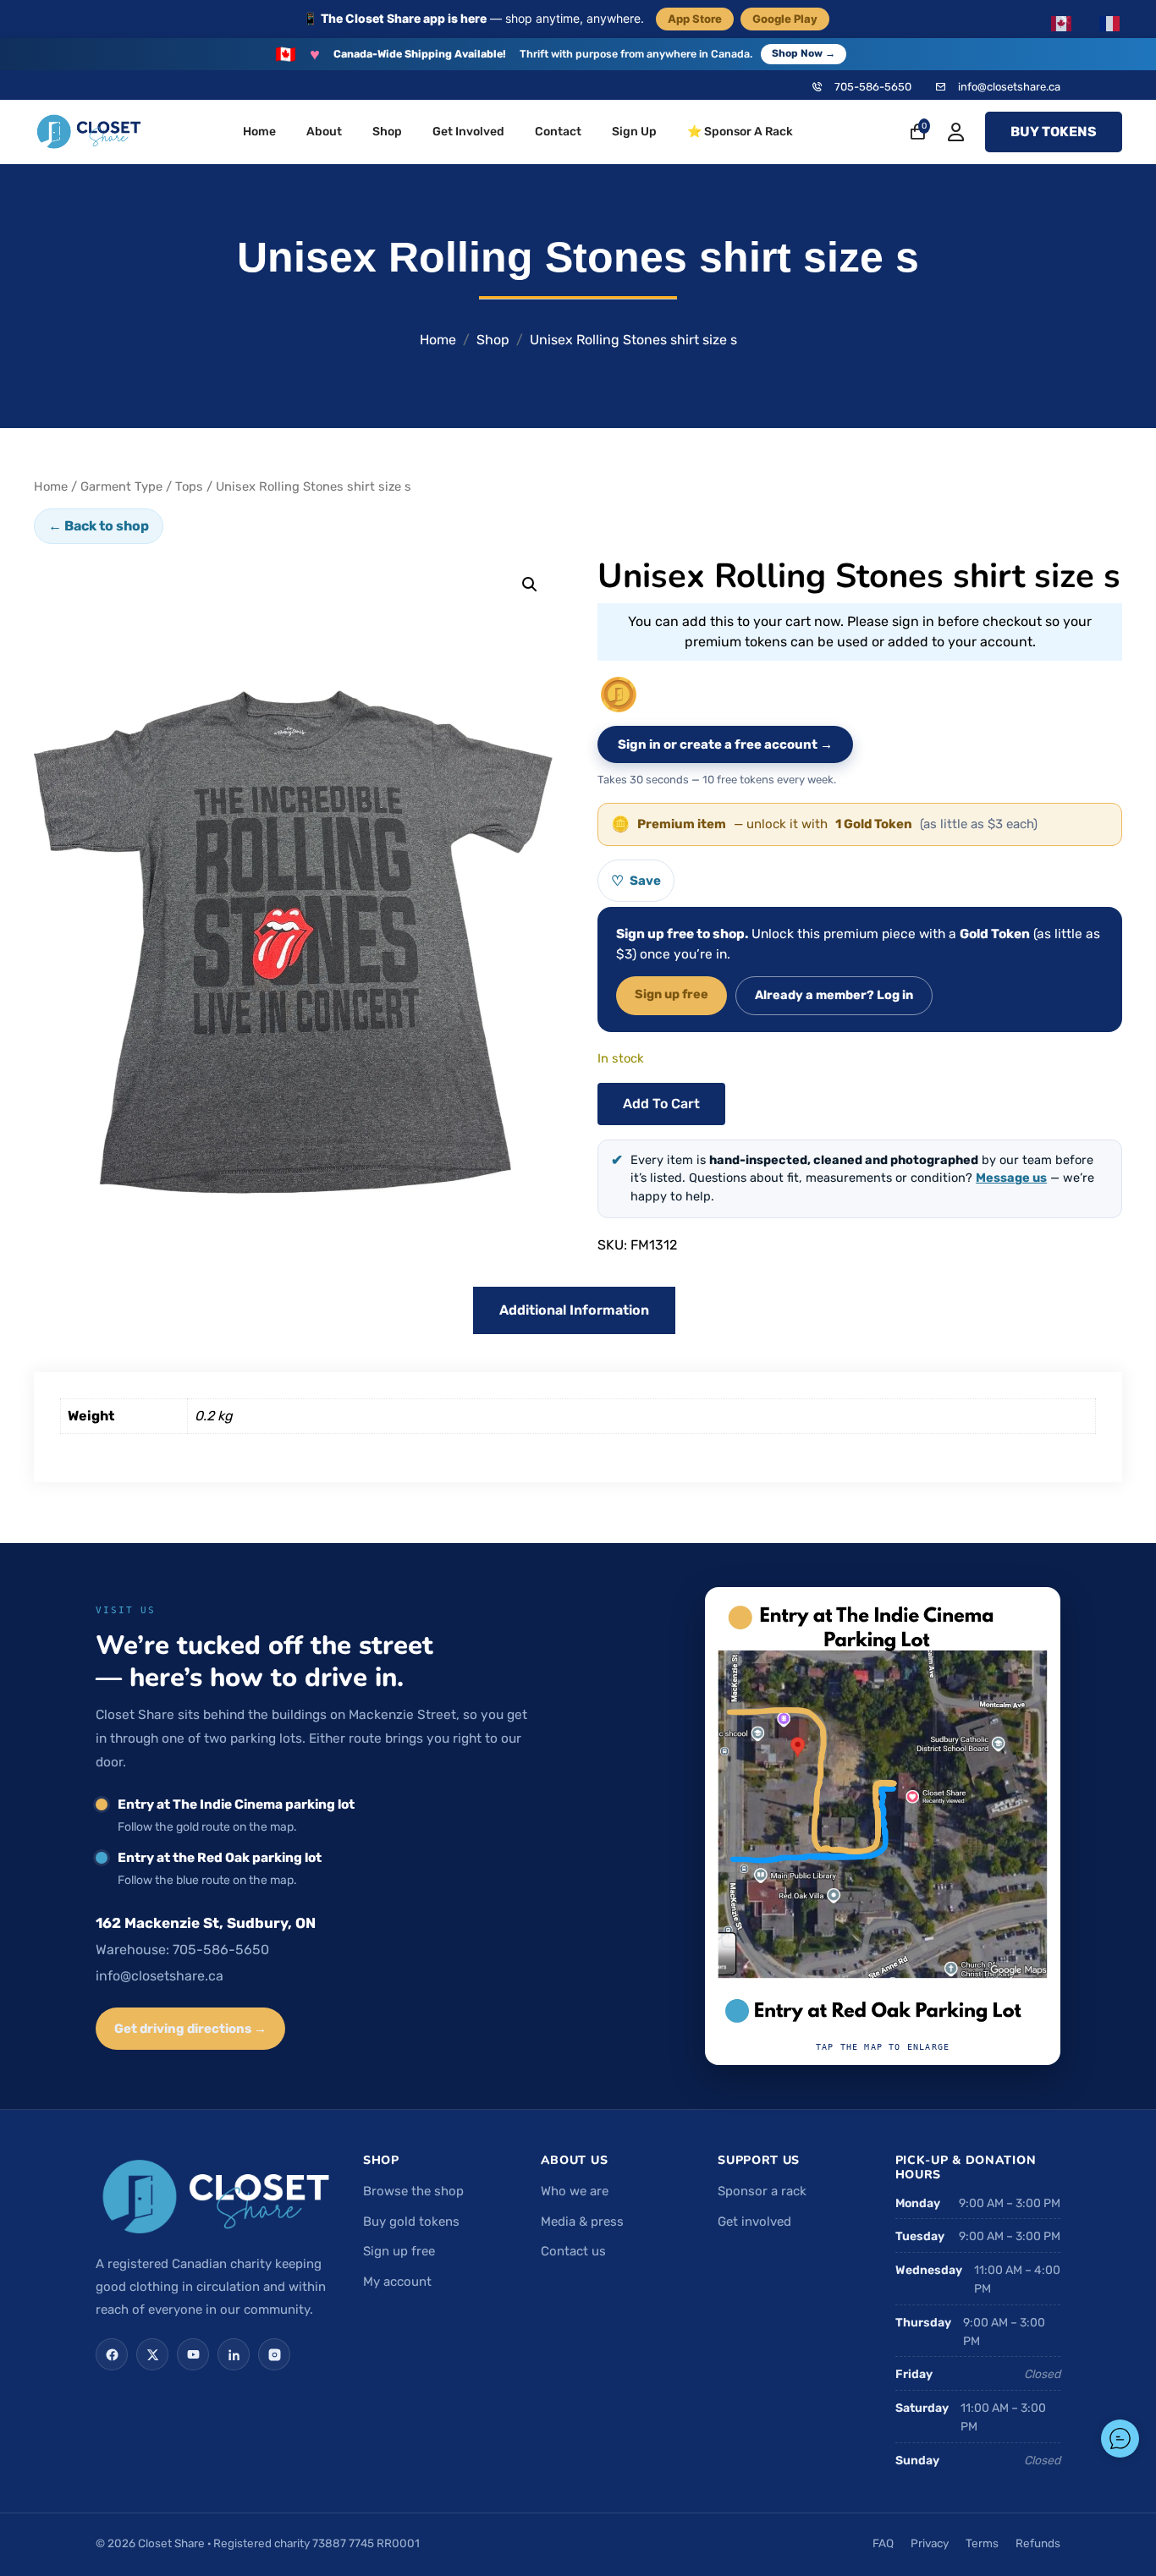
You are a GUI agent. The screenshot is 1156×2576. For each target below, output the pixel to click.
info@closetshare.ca (1009, 87)
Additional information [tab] (574, 1310)
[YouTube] (193, 2354)
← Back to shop (99, 526)
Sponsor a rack (762, 2191)
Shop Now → (804, 53)
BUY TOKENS (1054, 132)
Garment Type (121, 486)
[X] (152, 2354)
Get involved (754, 2222)
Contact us (573, 2251)
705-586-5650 (873, 87)
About (324, 132)
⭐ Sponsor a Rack (740, 132)
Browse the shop (413, 2191)
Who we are (575, 2191)
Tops (189, 486)
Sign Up (634, 132)
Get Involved (468, 132)
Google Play (785, 19)
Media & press (582, 2222)
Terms (982, 2543)
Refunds (1038, 2543)
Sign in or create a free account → (725, 744)
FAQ (883, 2543)
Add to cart (661, 1104)
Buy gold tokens (411, 2222)
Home (259, 132)
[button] (530, 585)
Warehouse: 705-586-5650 (182, 1950)
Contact (558, 132)
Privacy (930, 2543)
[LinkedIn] (234, 2354)
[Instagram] (274, 2354)
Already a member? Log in (834, 995)
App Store (695, 19)
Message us (1011, 1178)
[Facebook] (112, 2354)
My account (397, 2282)
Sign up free (672, 994)
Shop (387, 132)
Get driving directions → (190, 2029)
